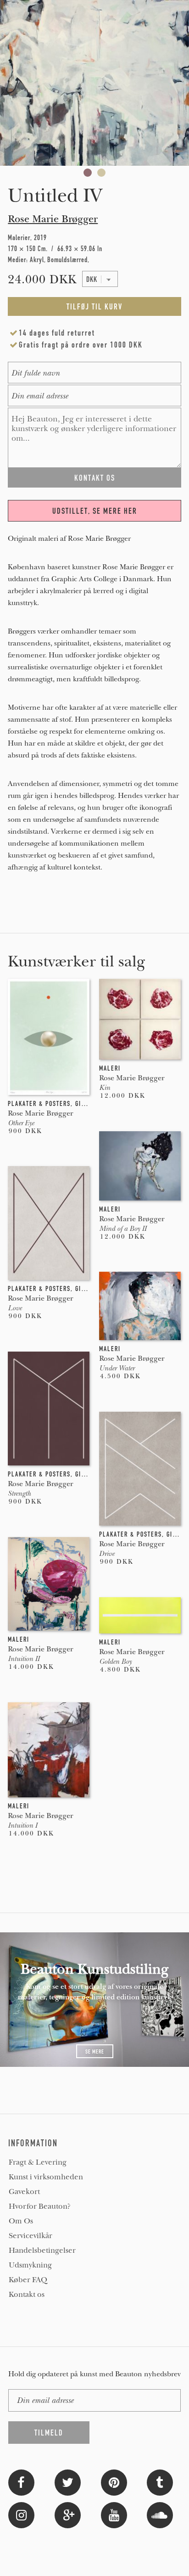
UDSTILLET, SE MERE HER (95, 511)
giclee (86, 1104)
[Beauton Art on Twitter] (68, 2482)
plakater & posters (39, 1104)
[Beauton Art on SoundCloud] (160, 2514)
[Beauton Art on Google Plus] (68, 2514)
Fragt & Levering (38, 2162)
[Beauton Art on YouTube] (114, 2514)
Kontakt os (27, 2295)
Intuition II (24, 1659)
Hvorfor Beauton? (40, 2206)
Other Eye (21, 1123)
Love (15, 1308)
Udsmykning (30, 2265)
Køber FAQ (28, 2280)
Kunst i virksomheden (46, 2177)
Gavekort (24, 2192)
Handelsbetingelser (42, 2250)
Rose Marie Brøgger (53, 219)
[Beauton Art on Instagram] (21, 2514)
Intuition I (22, 1825)
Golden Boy (115, 1661)
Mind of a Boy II (123, 1229)
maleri (110, 1068)
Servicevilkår (31, 2236)
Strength (19, 1493)
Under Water (117, 1368)
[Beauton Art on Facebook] (21, 2482)
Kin (105, 1088)
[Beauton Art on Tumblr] (160, 2482)
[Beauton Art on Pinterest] (114, 2482)
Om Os (21, 2221)
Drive (107, 1554)
